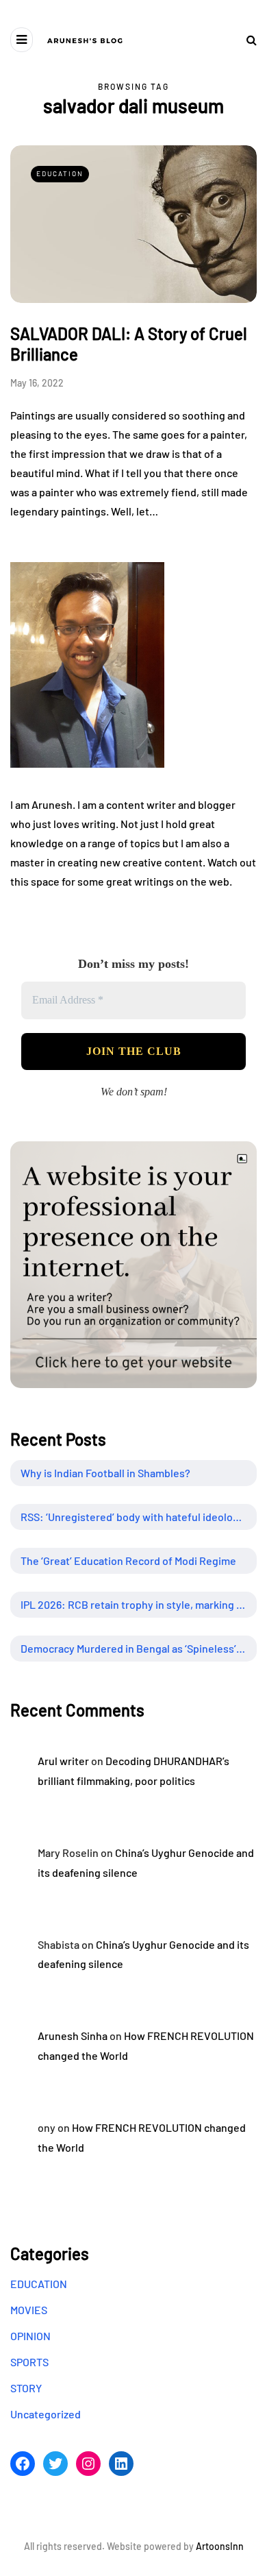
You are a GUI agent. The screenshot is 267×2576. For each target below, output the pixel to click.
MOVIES (29, 2310)
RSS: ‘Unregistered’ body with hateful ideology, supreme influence (139, 1517)
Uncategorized (46, 2414)
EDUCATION (60, 173)
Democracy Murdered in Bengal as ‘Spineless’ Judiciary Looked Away (139, 1648)
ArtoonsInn (220, 2546)
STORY (26, 2388)
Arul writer (63, 1761)
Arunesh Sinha (73, 2036)
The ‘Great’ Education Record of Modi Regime (128, 1560)
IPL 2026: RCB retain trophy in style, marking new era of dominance (139, 1604)
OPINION (30, 2336)
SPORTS (29, 2362)
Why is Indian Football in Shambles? (105, 1473)
